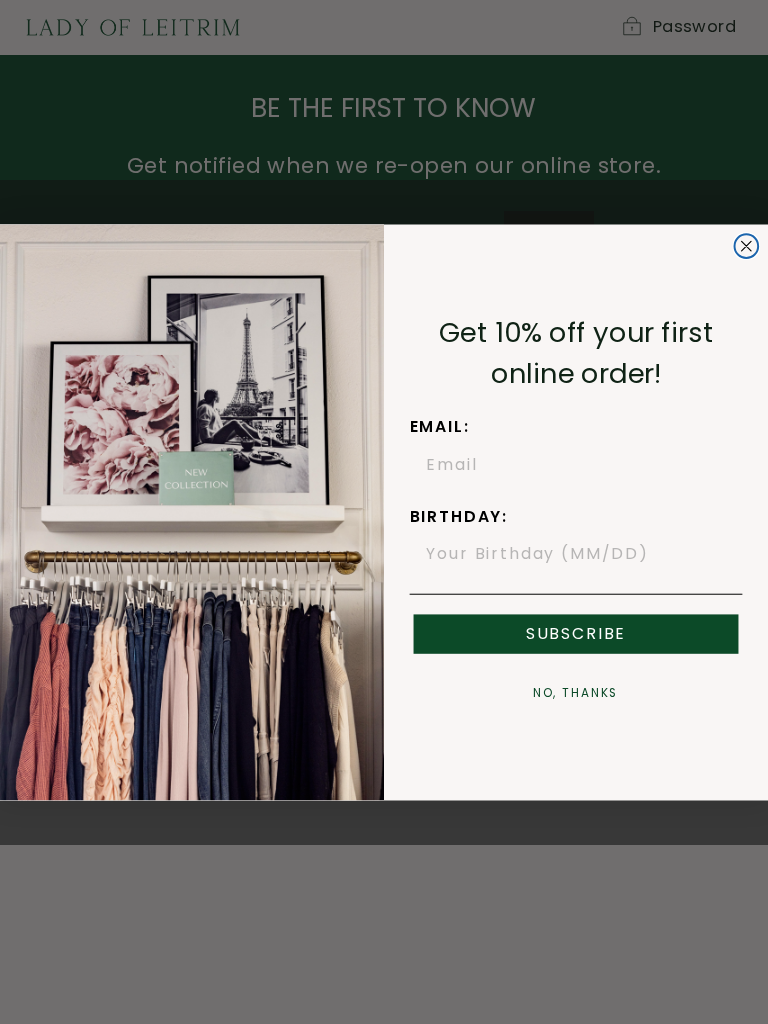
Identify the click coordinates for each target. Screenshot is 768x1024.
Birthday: (459, 516)
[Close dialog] (747, 246)
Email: (440, 426)
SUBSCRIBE (576, 633)
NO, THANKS (576, 692)
